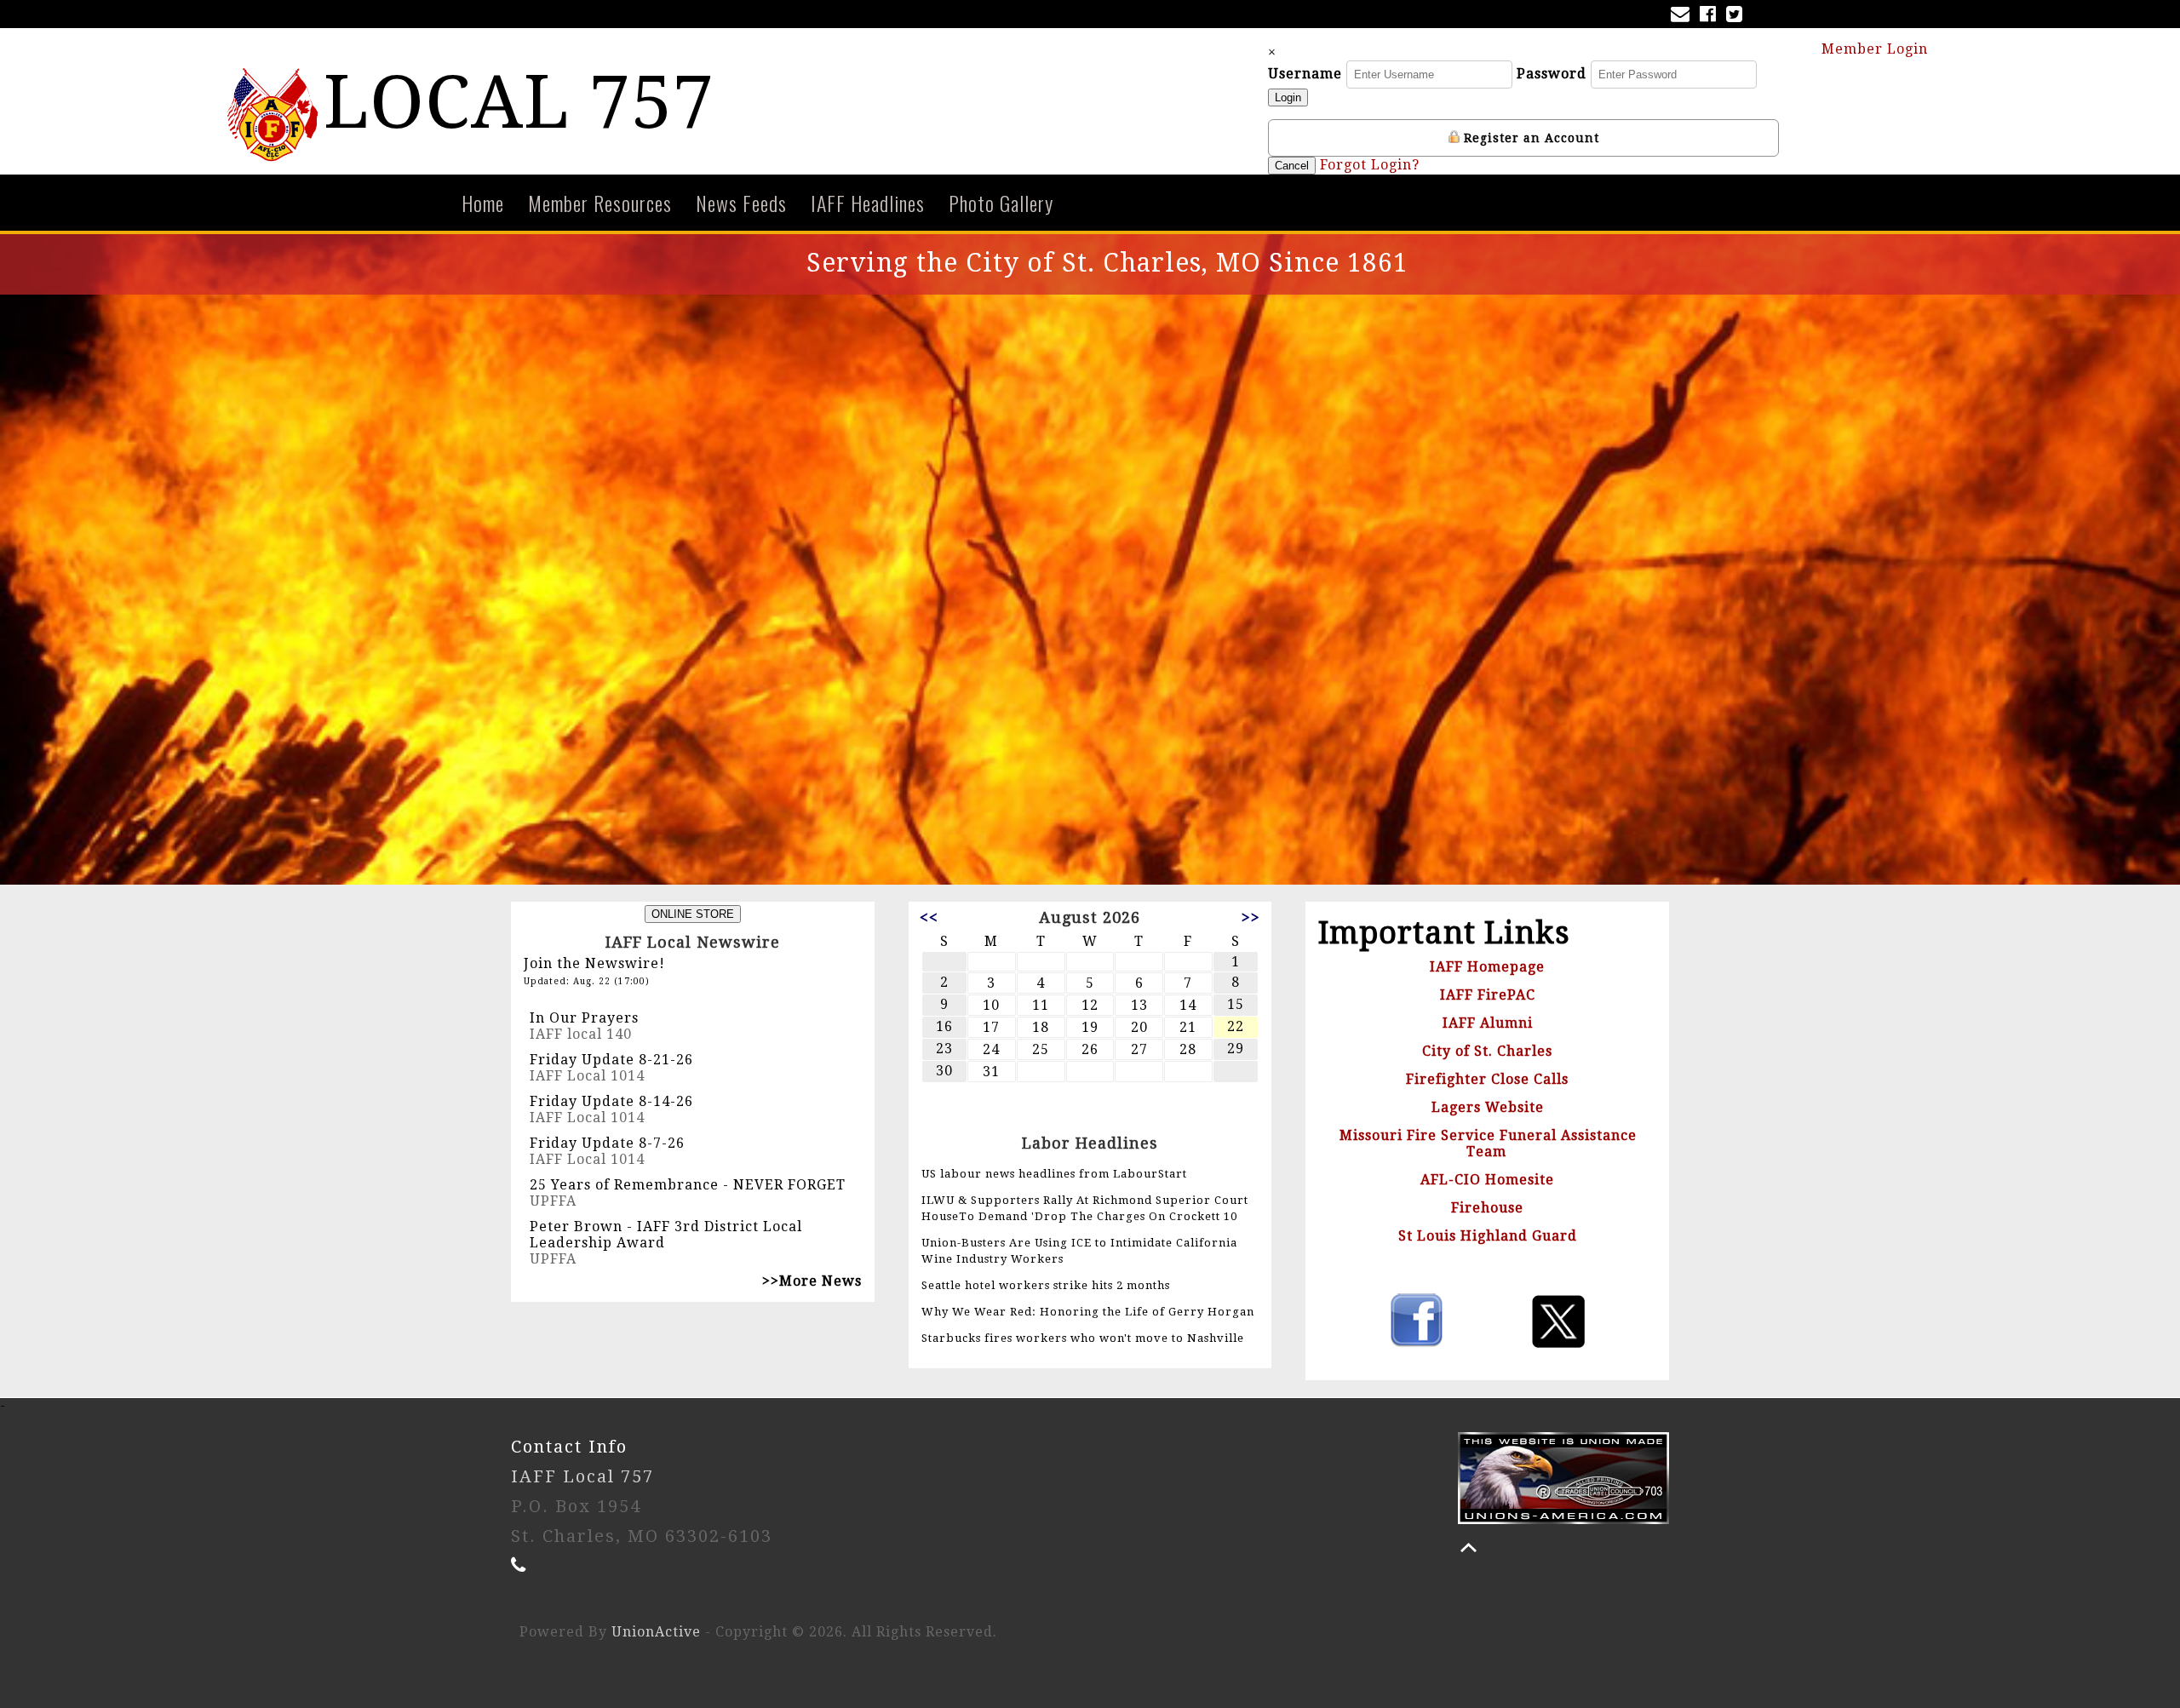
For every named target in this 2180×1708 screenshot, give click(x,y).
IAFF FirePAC (1488, 995)
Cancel (1292, 166)
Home (483, 203)
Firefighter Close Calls (1487, 1079)
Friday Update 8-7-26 (607, 1143)
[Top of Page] (1469, 1548)
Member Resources (600, 203)
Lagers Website (1488, 1107)
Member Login (1877, 49)
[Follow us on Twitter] (1738, 16)
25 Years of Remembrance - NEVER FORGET (688, 1185)
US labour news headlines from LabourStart (1054, 1174)
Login (1288, 97)
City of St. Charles (1487, 1051)
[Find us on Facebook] (1711, 16)
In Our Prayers (584, 1018)
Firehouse (1487, 1208)
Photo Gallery (1001, 203)
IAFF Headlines (868, 203)
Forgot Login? (1370, 165)
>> (1251, 917)
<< (929, 917)
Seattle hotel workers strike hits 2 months (1046, 1285)
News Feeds (741, 203)
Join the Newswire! (594, 963)
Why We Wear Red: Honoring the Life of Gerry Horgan (1088, 1312)
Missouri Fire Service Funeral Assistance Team (1488, 1143)
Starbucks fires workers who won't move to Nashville (1083, 1338)
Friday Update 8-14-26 (611, 1101)
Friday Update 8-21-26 (611, 1060)
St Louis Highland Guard (1488, 1236)
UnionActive (656, 1632)
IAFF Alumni (1488, 1023)
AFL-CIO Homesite (1487, 1180)
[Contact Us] (1684, 16)
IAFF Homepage (1487, 967)
